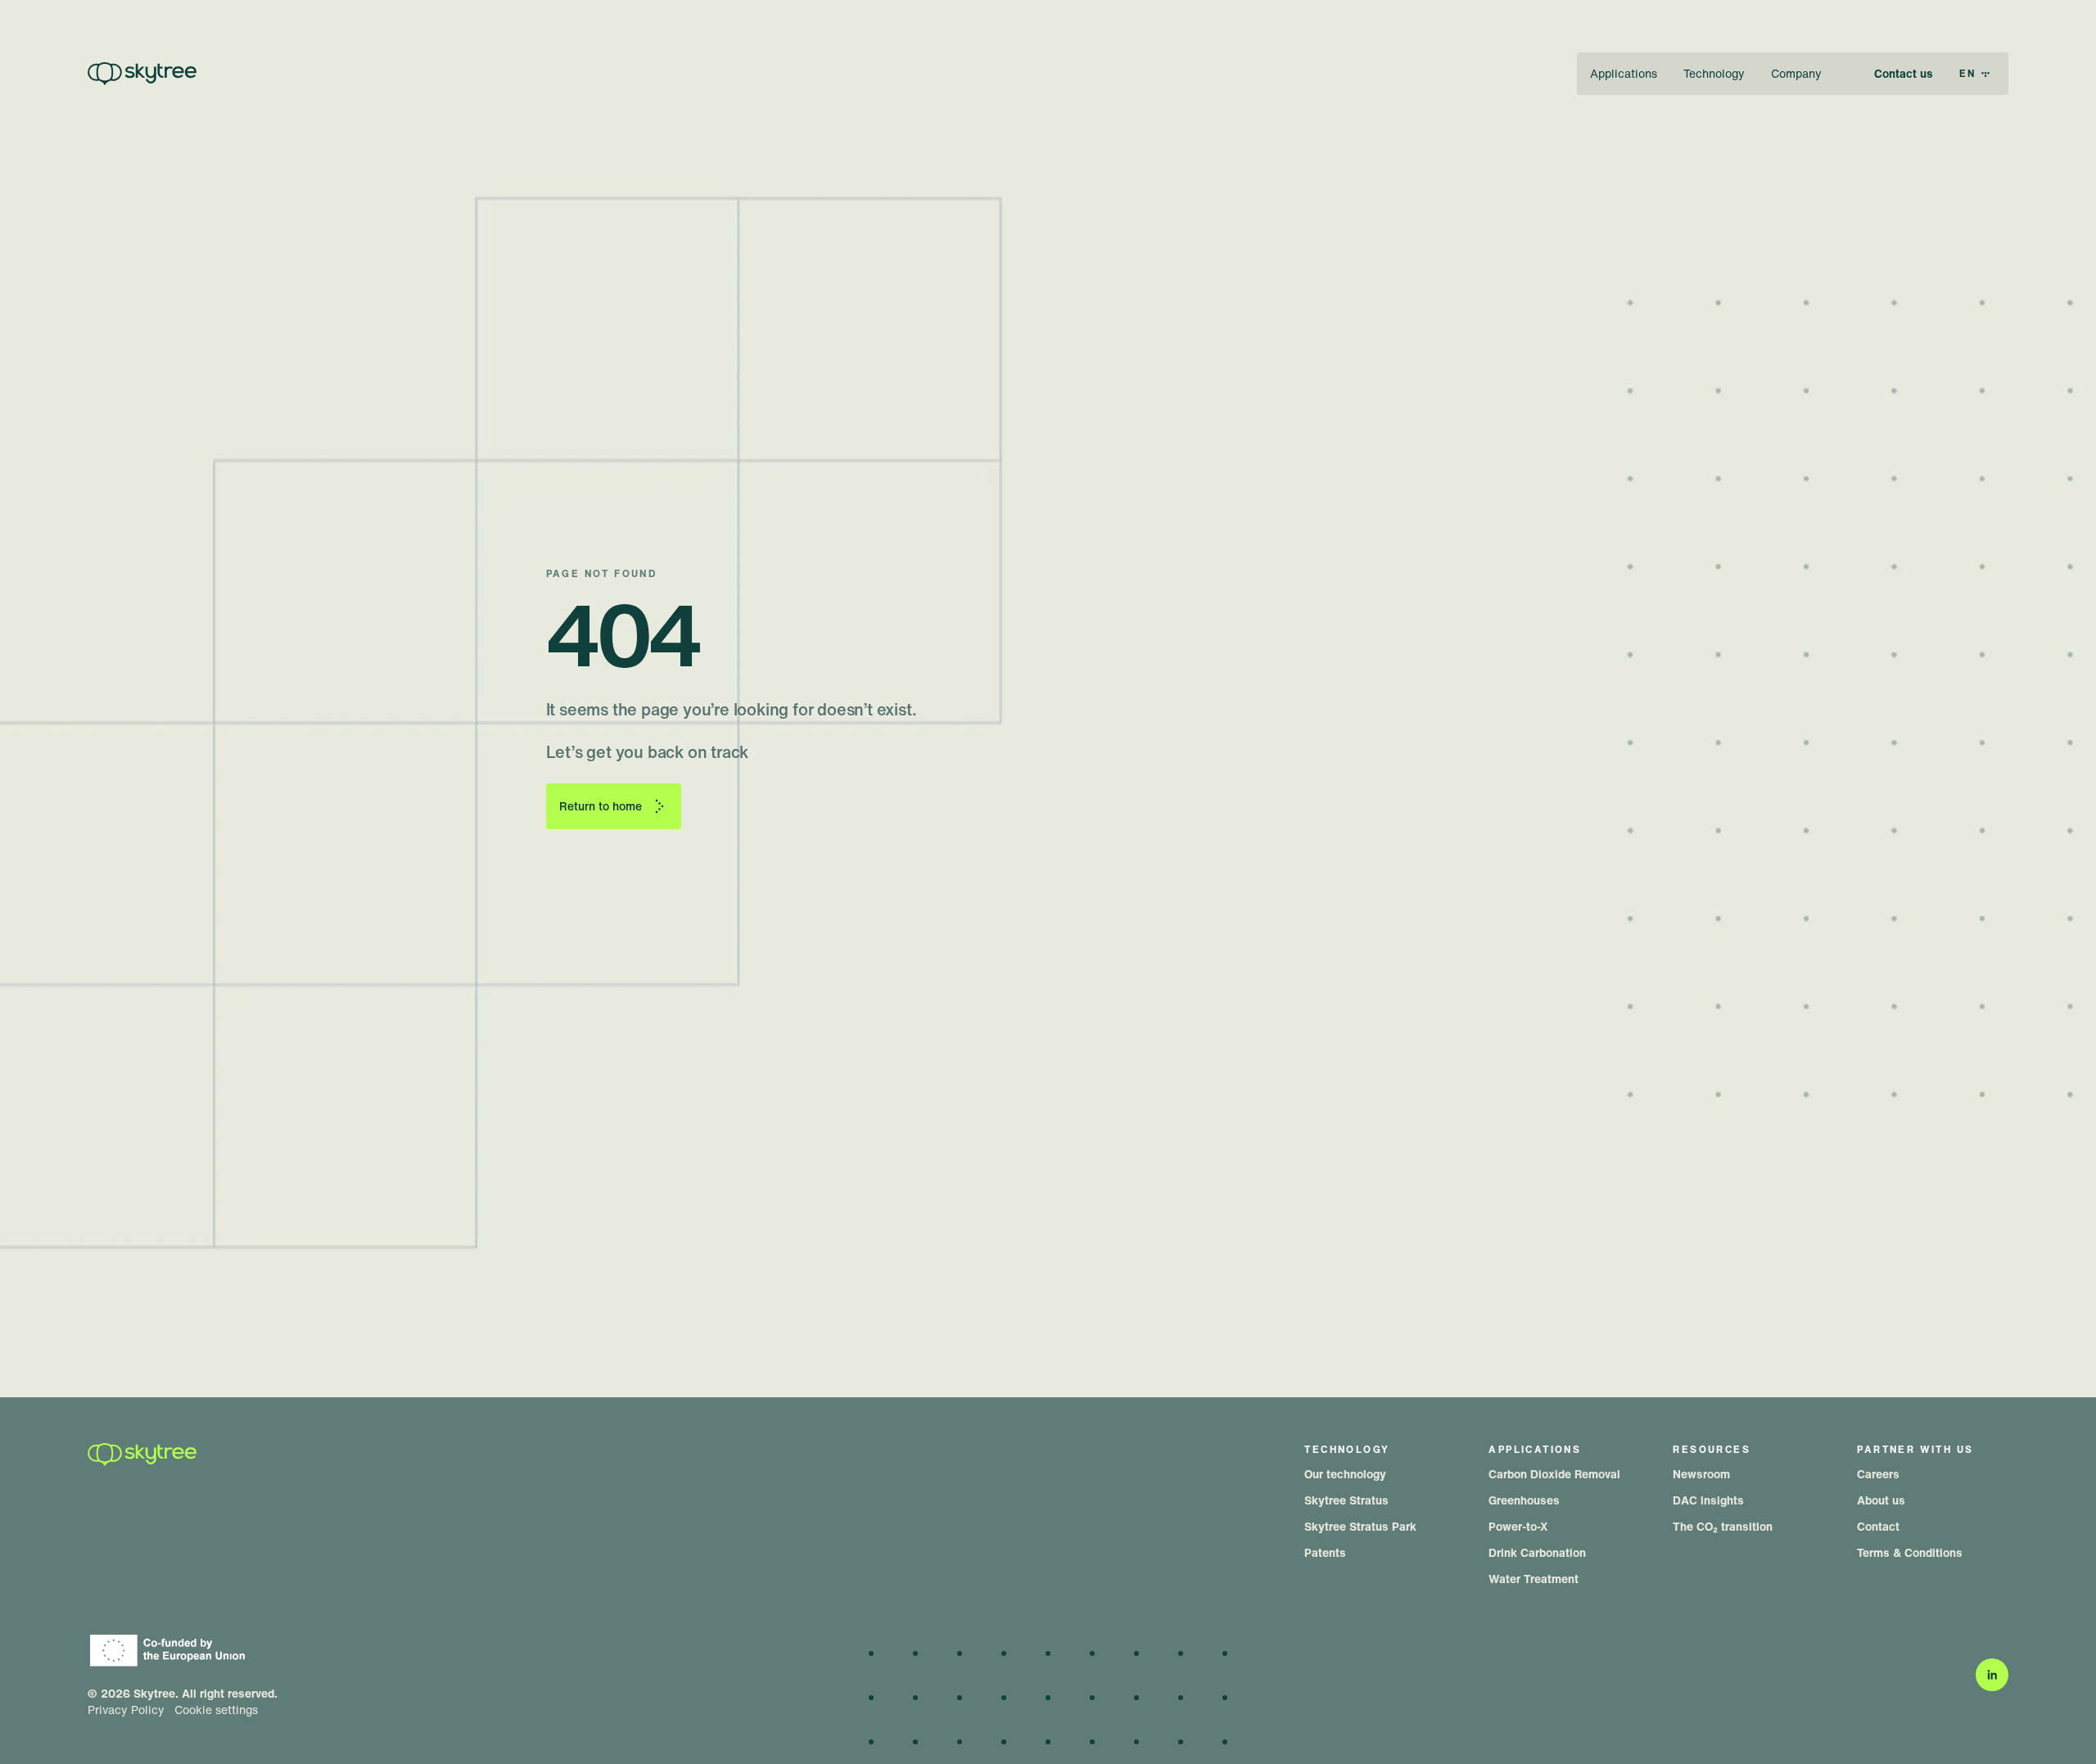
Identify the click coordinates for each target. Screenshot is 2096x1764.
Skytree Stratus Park (1360, 1526)
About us (1881, 1500)
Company (1796, 73)
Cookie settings (216, 1710)
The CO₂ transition (1723, 1526)
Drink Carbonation (1537, 1552)
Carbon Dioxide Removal (1554, 1474)
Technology (1714, 73)
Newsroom (1701, 1474)
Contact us (1904, 73)
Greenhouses (1524, 1500)
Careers (1878, 1474)
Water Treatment (1534, 1579)
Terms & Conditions (1910, 1552)
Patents (1325, 1552)
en (1968, 73)
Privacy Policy (126, 1710)
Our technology (1345, 1474)
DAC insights (1708, 1500)
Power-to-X (1518, 1526)
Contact (1878, 1526)
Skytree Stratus (1346, 1500)
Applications (1624, 73)
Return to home (601, 806)
